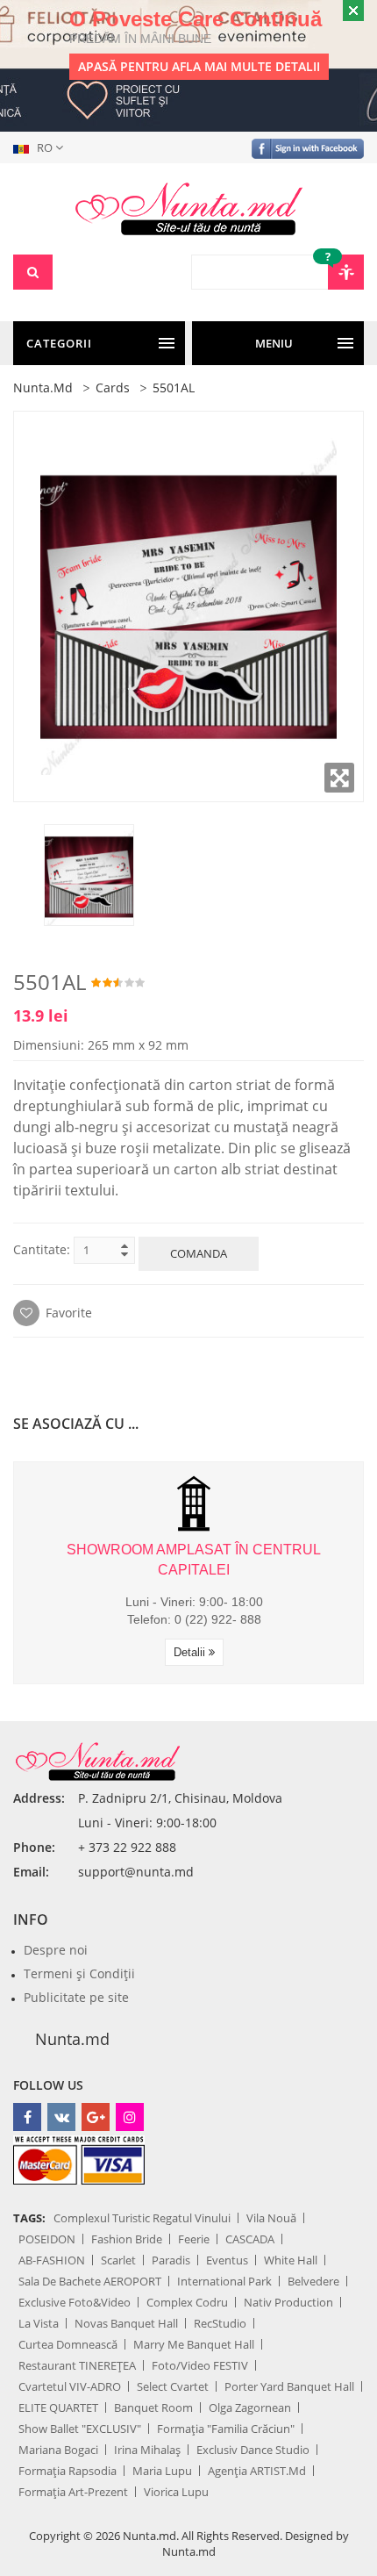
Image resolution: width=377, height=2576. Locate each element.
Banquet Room (153, 2407)
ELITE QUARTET (58, 2407)
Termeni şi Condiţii (79, 1973)
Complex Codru (187, 2302)
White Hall (291, 2260)
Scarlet (118, 2260)
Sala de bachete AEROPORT (90, 2281)
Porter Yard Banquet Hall (289, 2386)
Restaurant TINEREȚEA (77, 2365)
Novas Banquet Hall (126, 2323)
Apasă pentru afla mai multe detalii (199, 66)
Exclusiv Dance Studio (253, 2450)
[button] (42, 147)
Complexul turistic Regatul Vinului (142, 2218)
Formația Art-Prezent (73, 2492)
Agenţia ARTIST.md (257, 2471)
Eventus (227, 2260)
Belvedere (313, 2281)
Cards (113, 387)
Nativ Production (288, 2302)
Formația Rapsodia (68, 2471)
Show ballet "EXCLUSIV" (80, 2429)
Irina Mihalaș (147, 2450)
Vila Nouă (271, 2218)
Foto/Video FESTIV (200, 2365)
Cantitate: (42, 1249)
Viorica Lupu (176, 2492)
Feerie (194, 2239)
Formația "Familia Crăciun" (226, 2429)
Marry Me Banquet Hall (194, 2344)
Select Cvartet (173, 2386)
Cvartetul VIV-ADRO (70, 2386)
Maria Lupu (162, 2471)
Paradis (171, 2260)
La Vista (39, 2323)
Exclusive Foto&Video (75, 2302)
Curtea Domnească (68, 2344)
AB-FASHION (52, 2260)
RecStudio (220, 2323)
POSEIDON (47, 2239)
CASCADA (250, 2239)
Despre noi (56, 1950)
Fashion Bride (127, 2239)
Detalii (191, 1652)
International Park (224, 2281)
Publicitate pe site (76, 1997)
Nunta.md (43, 387)
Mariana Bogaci (58, 2450)
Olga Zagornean (250, 2407)
